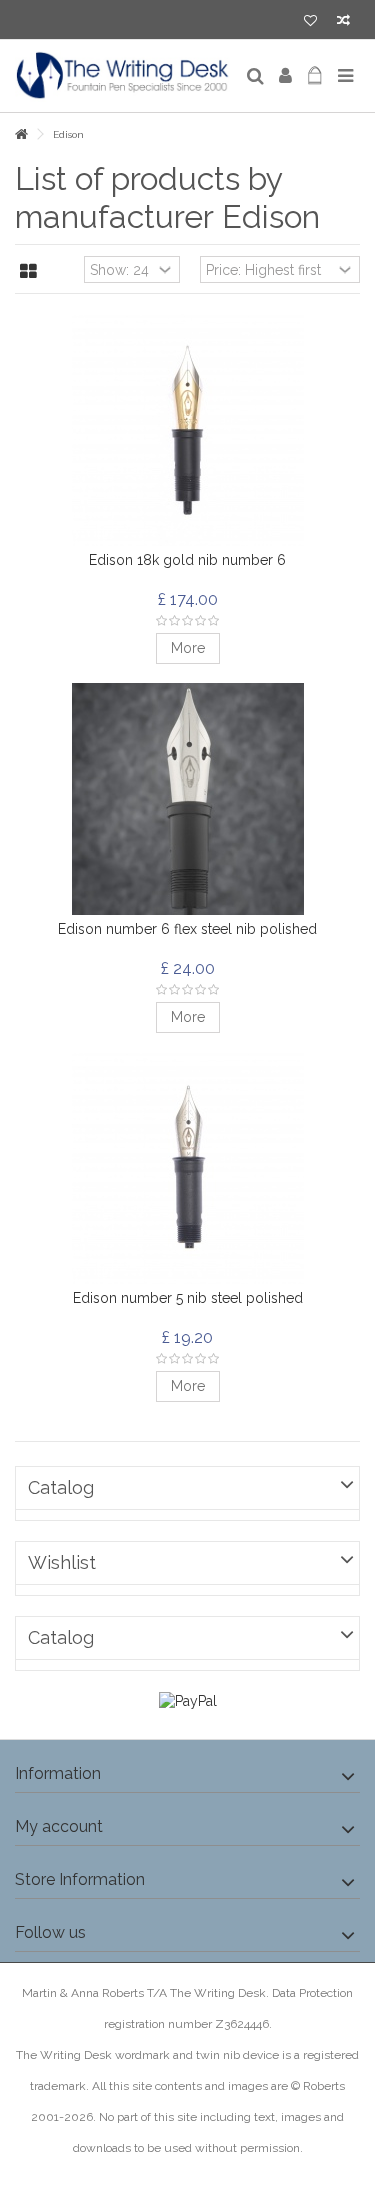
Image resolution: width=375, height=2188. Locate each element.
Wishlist (62, 1562)
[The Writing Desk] (122, 76)
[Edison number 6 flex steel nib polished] (187, 799)
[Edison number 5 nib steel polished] (187, 1168)
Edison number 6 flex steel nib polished (187, 929)
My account (59, 1826)
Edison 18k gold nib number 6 (187, 560)
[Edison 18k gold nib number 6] (187, 430)
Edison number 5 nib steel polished (188, 1298)
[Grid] (28, 272)
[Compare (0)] (343, 22)
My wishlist (310, 22)
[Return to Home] (21, 134)
